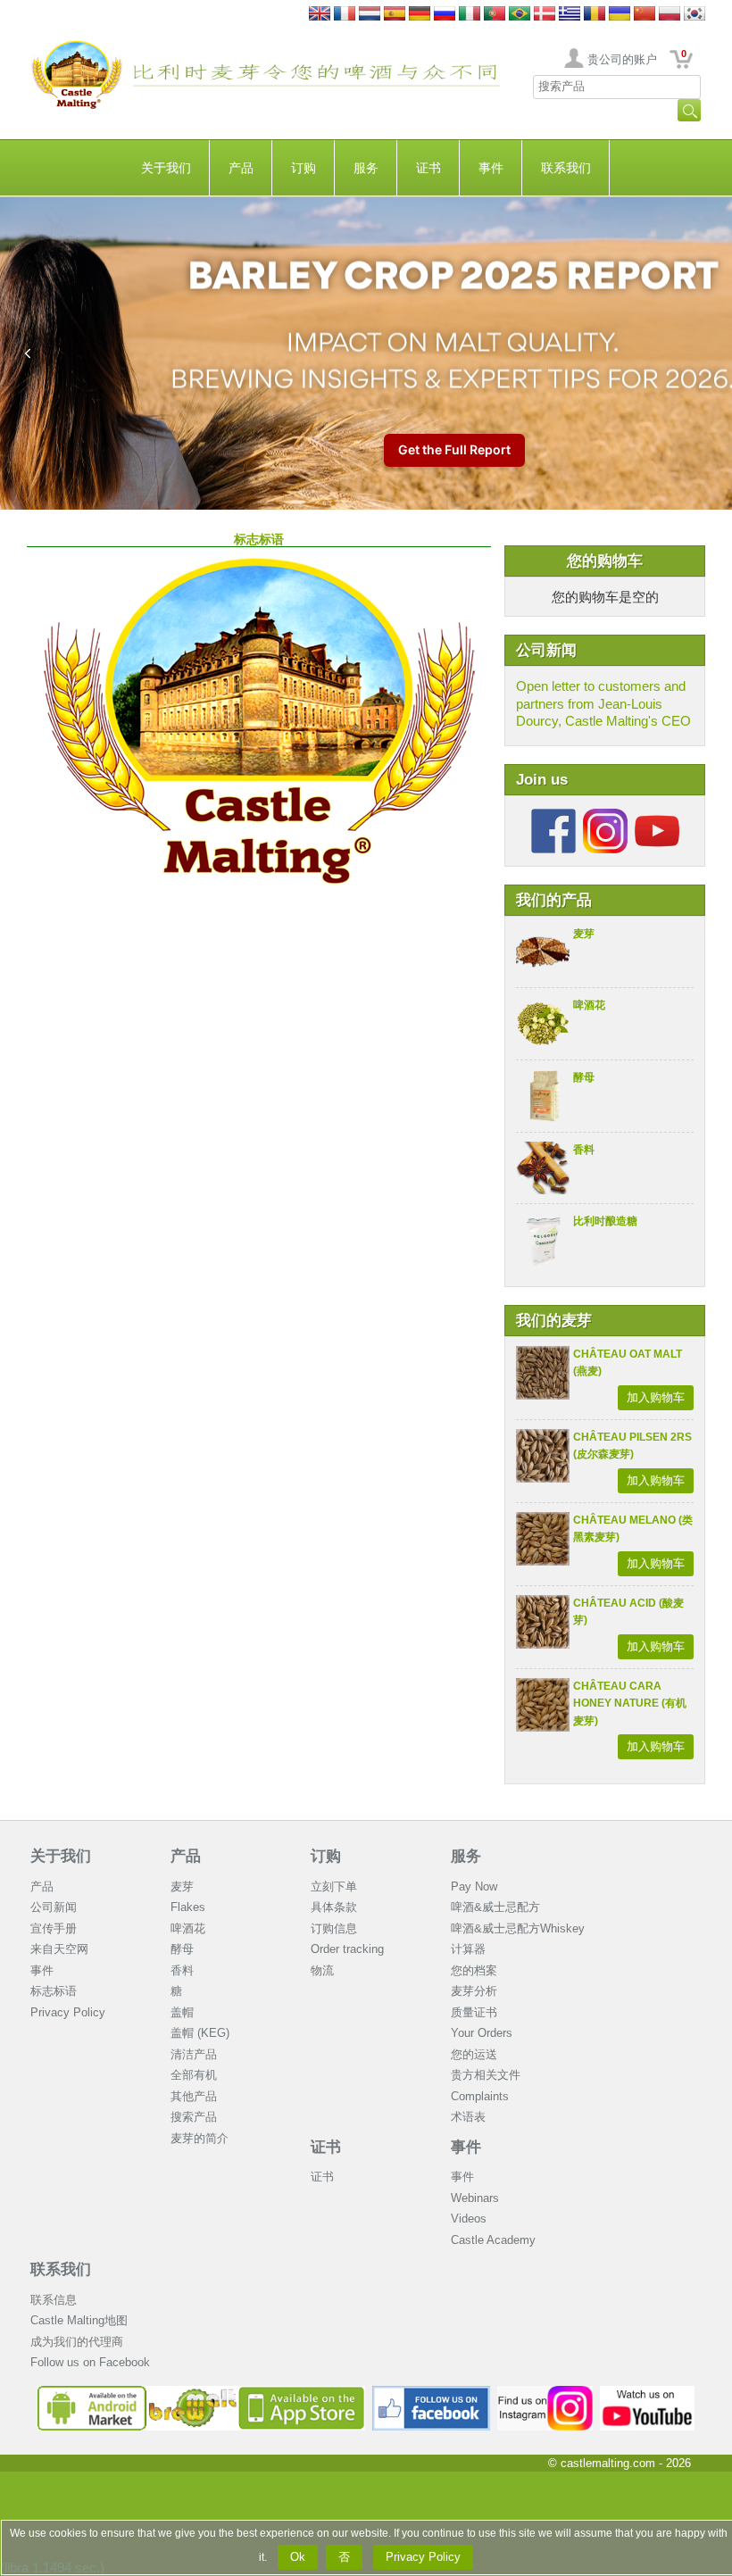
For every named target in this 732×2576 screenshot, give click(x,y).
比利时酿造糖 (605, 1221)
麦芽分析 (474, 1991)
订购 (304, 168)
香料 (584, 1150)
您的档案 (474, 1970)
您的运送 (474, 2054)
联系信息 (54, 2300)
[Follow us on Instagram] (605, 815)
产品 (241, 168)
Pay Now (474, 1886)
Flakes (188, 1907)
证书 (428, 168)
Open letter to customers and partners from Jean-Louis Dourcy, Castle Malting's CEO (603, 703)
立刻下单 (334, 1886)
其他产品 (194, 2096)
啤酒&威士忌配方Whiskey (518, 1928)
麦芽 (584, 934)
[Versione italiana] (470, 15)
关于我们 (166, 168)
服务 (366, 168)
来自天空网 (59, 1949)
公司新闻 (54, 1907)
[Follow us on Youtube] (657, 815)
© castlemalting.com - (620, 2463)
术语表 (468, 2117)
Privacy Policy (68, 2012)
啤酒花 (589, 1005)
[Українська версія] (620, 15)
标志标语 (54, 1991)
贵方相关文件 (486, 2075)
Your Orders (482, 2033)
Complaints (480, 2096)
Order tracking (347, 1949)
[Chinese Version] (645, 15)
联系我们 (566, 168)
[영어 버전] (695, 15)
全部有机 (194, 2075)
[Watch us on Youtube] (648, 2393)
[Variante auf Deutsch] (420, 15)
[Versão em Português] (495, 15)
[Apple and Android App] (202, 2393)
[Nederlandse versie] (370, 15)
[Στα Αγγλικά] (570, 15)
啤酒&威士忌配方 (495, 1907)
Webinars (475, 2198)
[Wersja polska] (670, 15)
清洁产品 (194, 2054)
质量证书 (474, 2012)
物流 (322, 1970)
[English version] (320, 15)
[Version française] (345, 15)
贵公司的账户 (622, 59)
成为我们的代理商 (77, 2342)
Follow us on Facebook (90, 2362)
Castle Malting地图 (79, 2320)
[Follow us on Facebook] (553, 815)
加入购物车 (656, 1397)
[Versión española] (395, 15)
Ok (298, 2557)
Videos (469, 2219)
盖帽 (182, 2012)
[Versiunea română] (595, 15)
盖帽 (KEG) (200, 2033)
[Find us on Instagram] (545, 2393)
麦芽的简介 (200, 2138)
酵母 (584, 1077)
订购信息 (334, 1928)
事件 (491, 168)
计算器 (468, 1949)
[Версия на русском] (445, 15)
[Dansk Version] (545, 15)
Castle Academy (493, 2240)
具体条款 (334, 1907)
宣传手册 (54, 1928)
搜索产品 (194, 2117)
